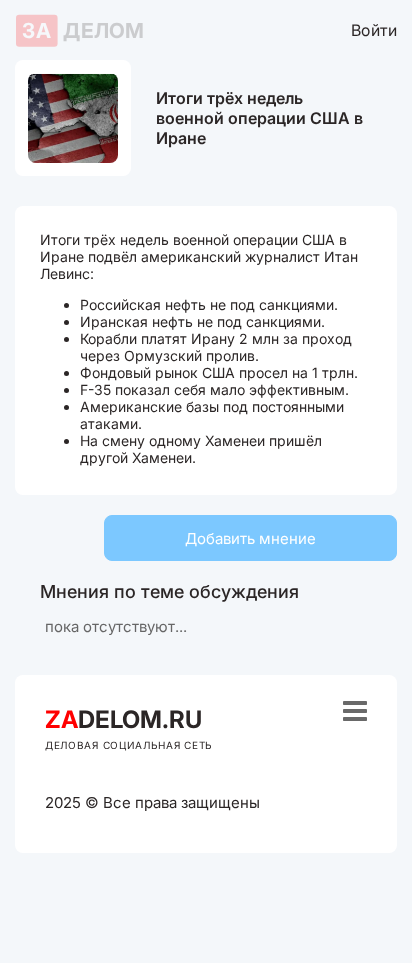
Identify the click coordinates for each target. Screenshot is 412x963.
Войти (374, 29)
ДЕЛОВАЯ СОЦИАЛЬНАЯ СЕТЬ (129, 745)
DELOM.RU (123, 719)
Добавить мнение (250, 538)
